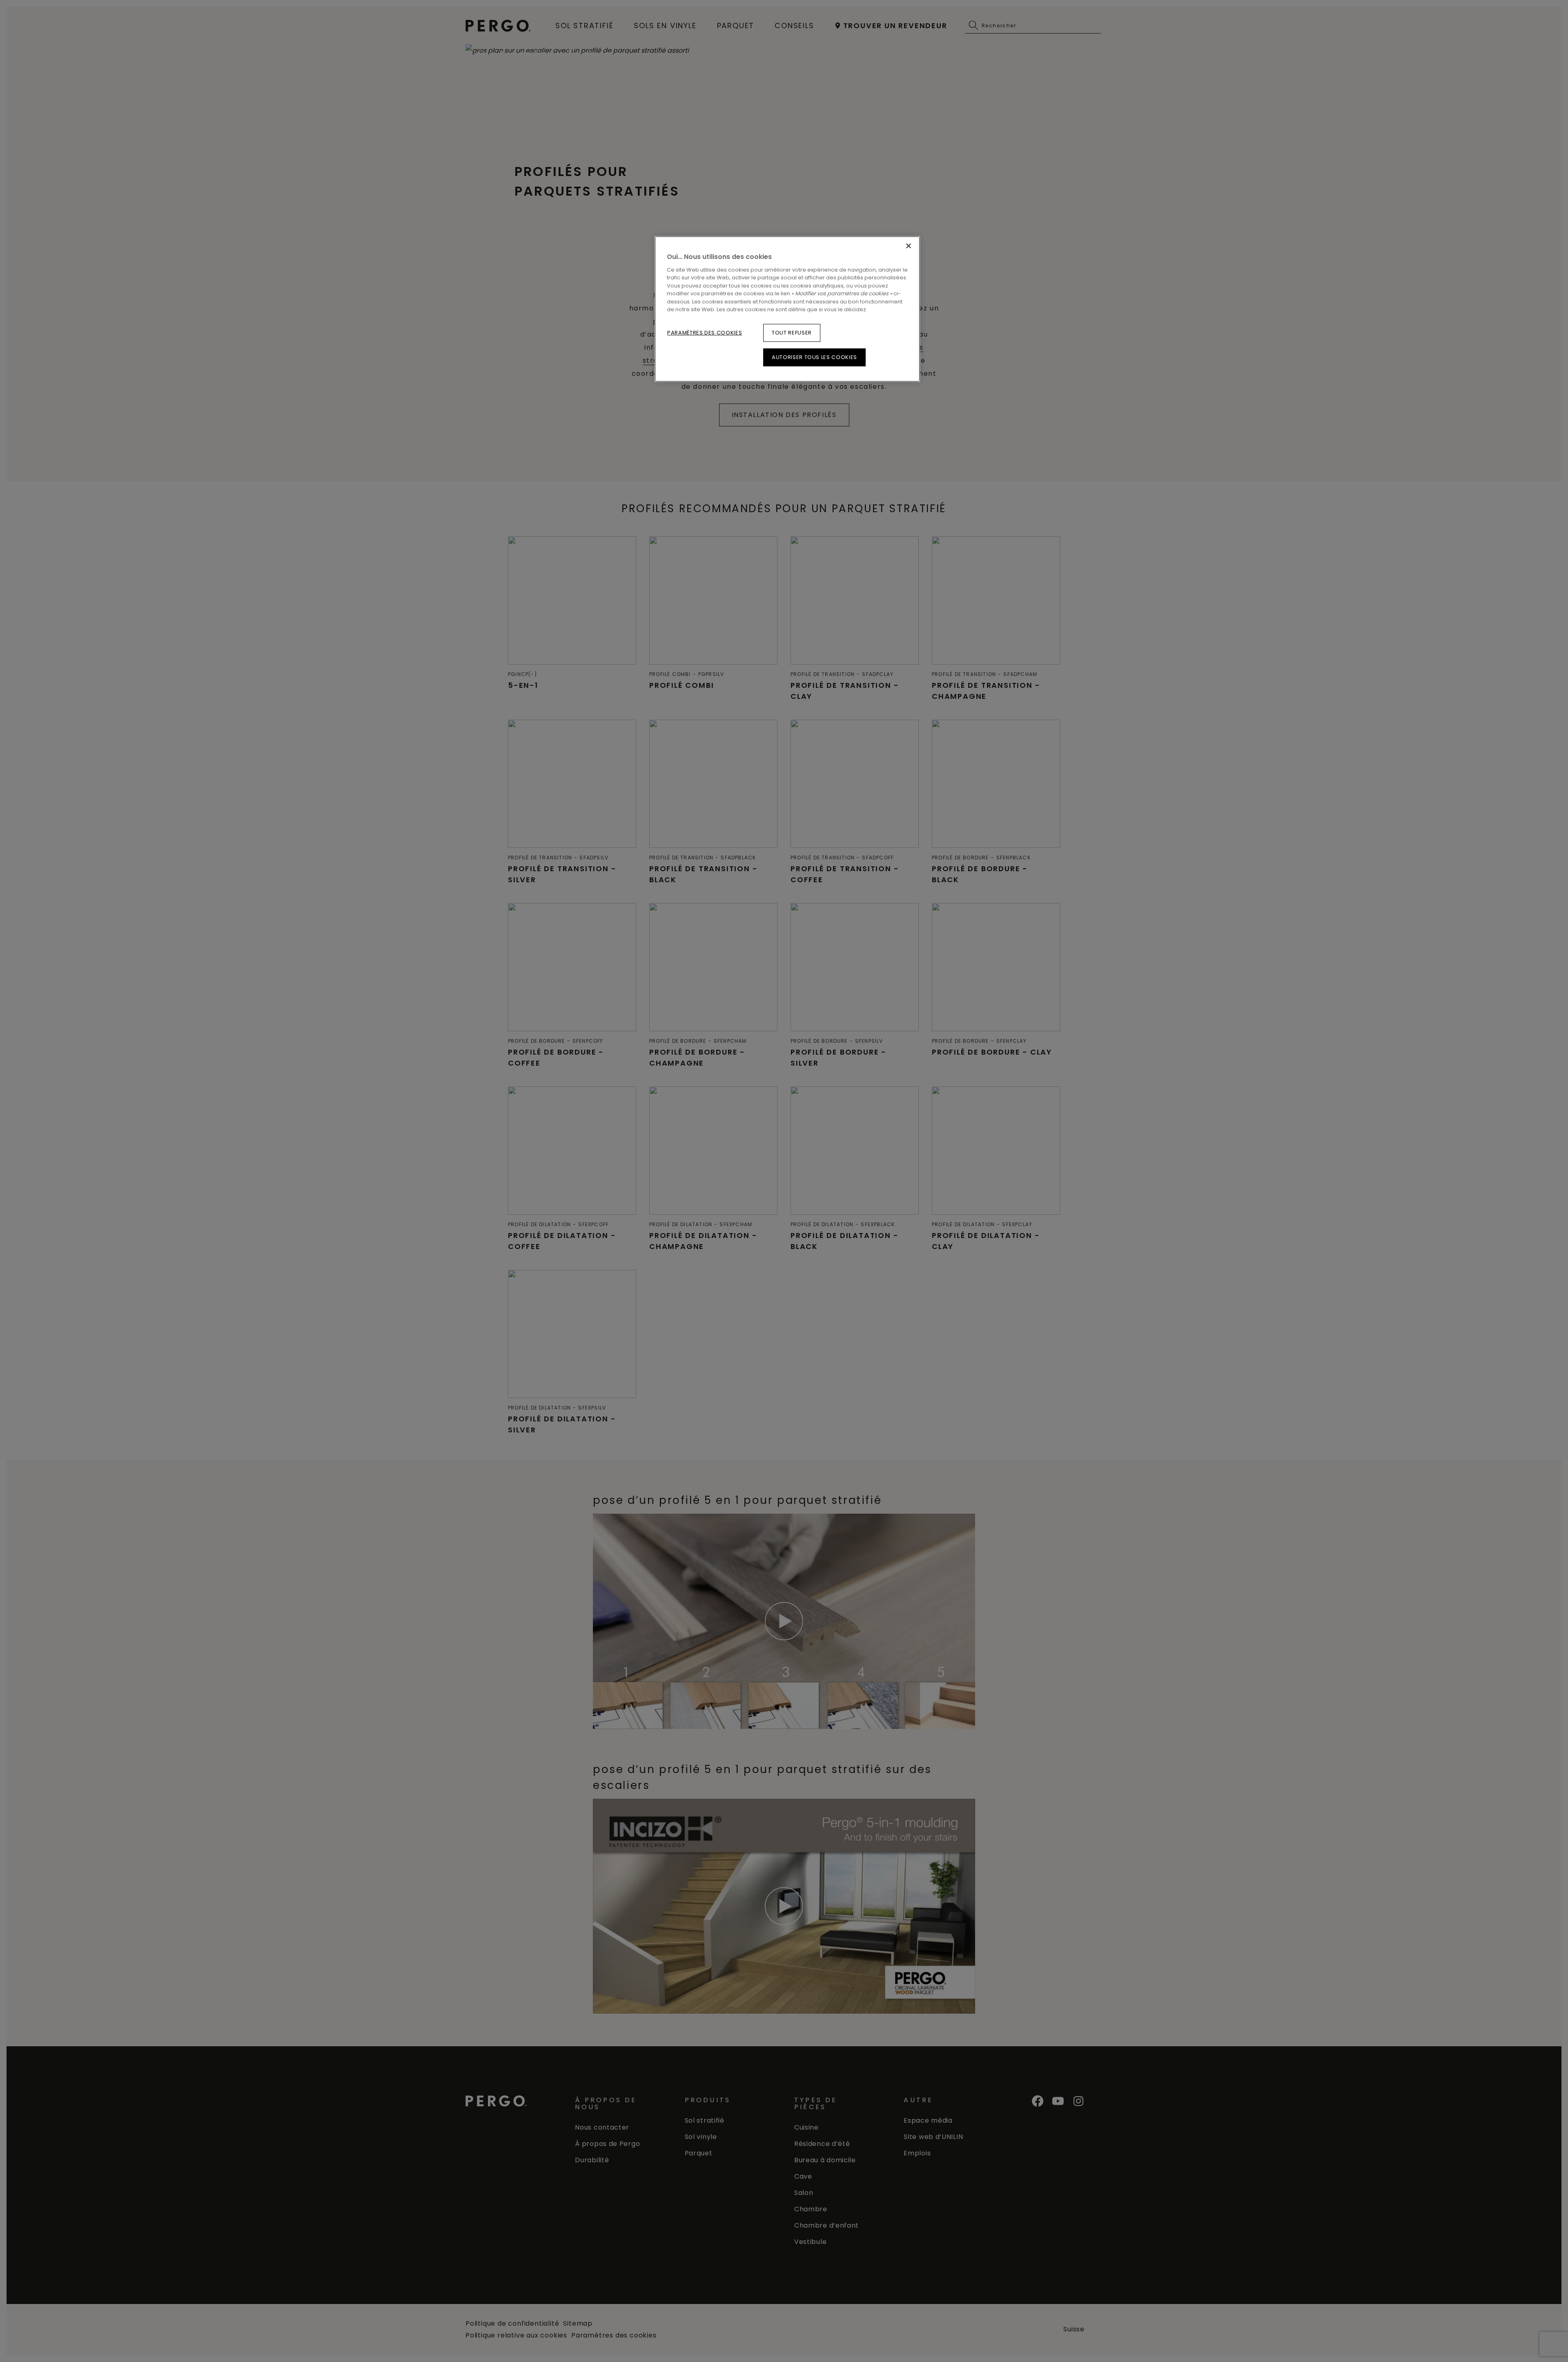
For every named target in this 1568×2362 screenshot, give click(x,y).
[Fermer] (909, 246)
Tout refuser (792, 333)
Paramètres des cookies (705, 333)
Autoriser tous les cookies (814, 357)
